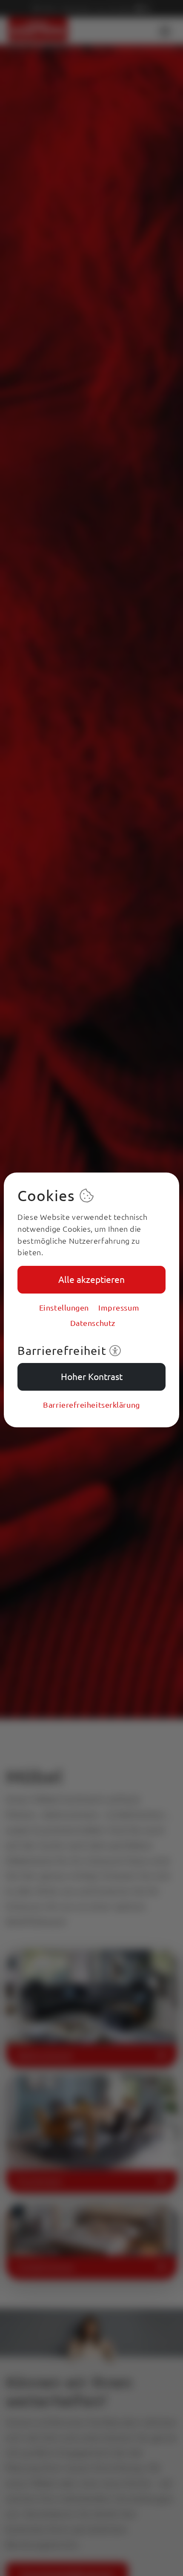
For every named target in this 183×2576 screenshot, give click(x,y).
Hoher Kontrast (92, 1376)
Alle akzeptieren (91, 1279)
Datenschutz (93, 1323)
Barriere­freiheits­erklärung (91, 1405)
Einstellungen (64, 1307)
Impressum (119, 1307)
